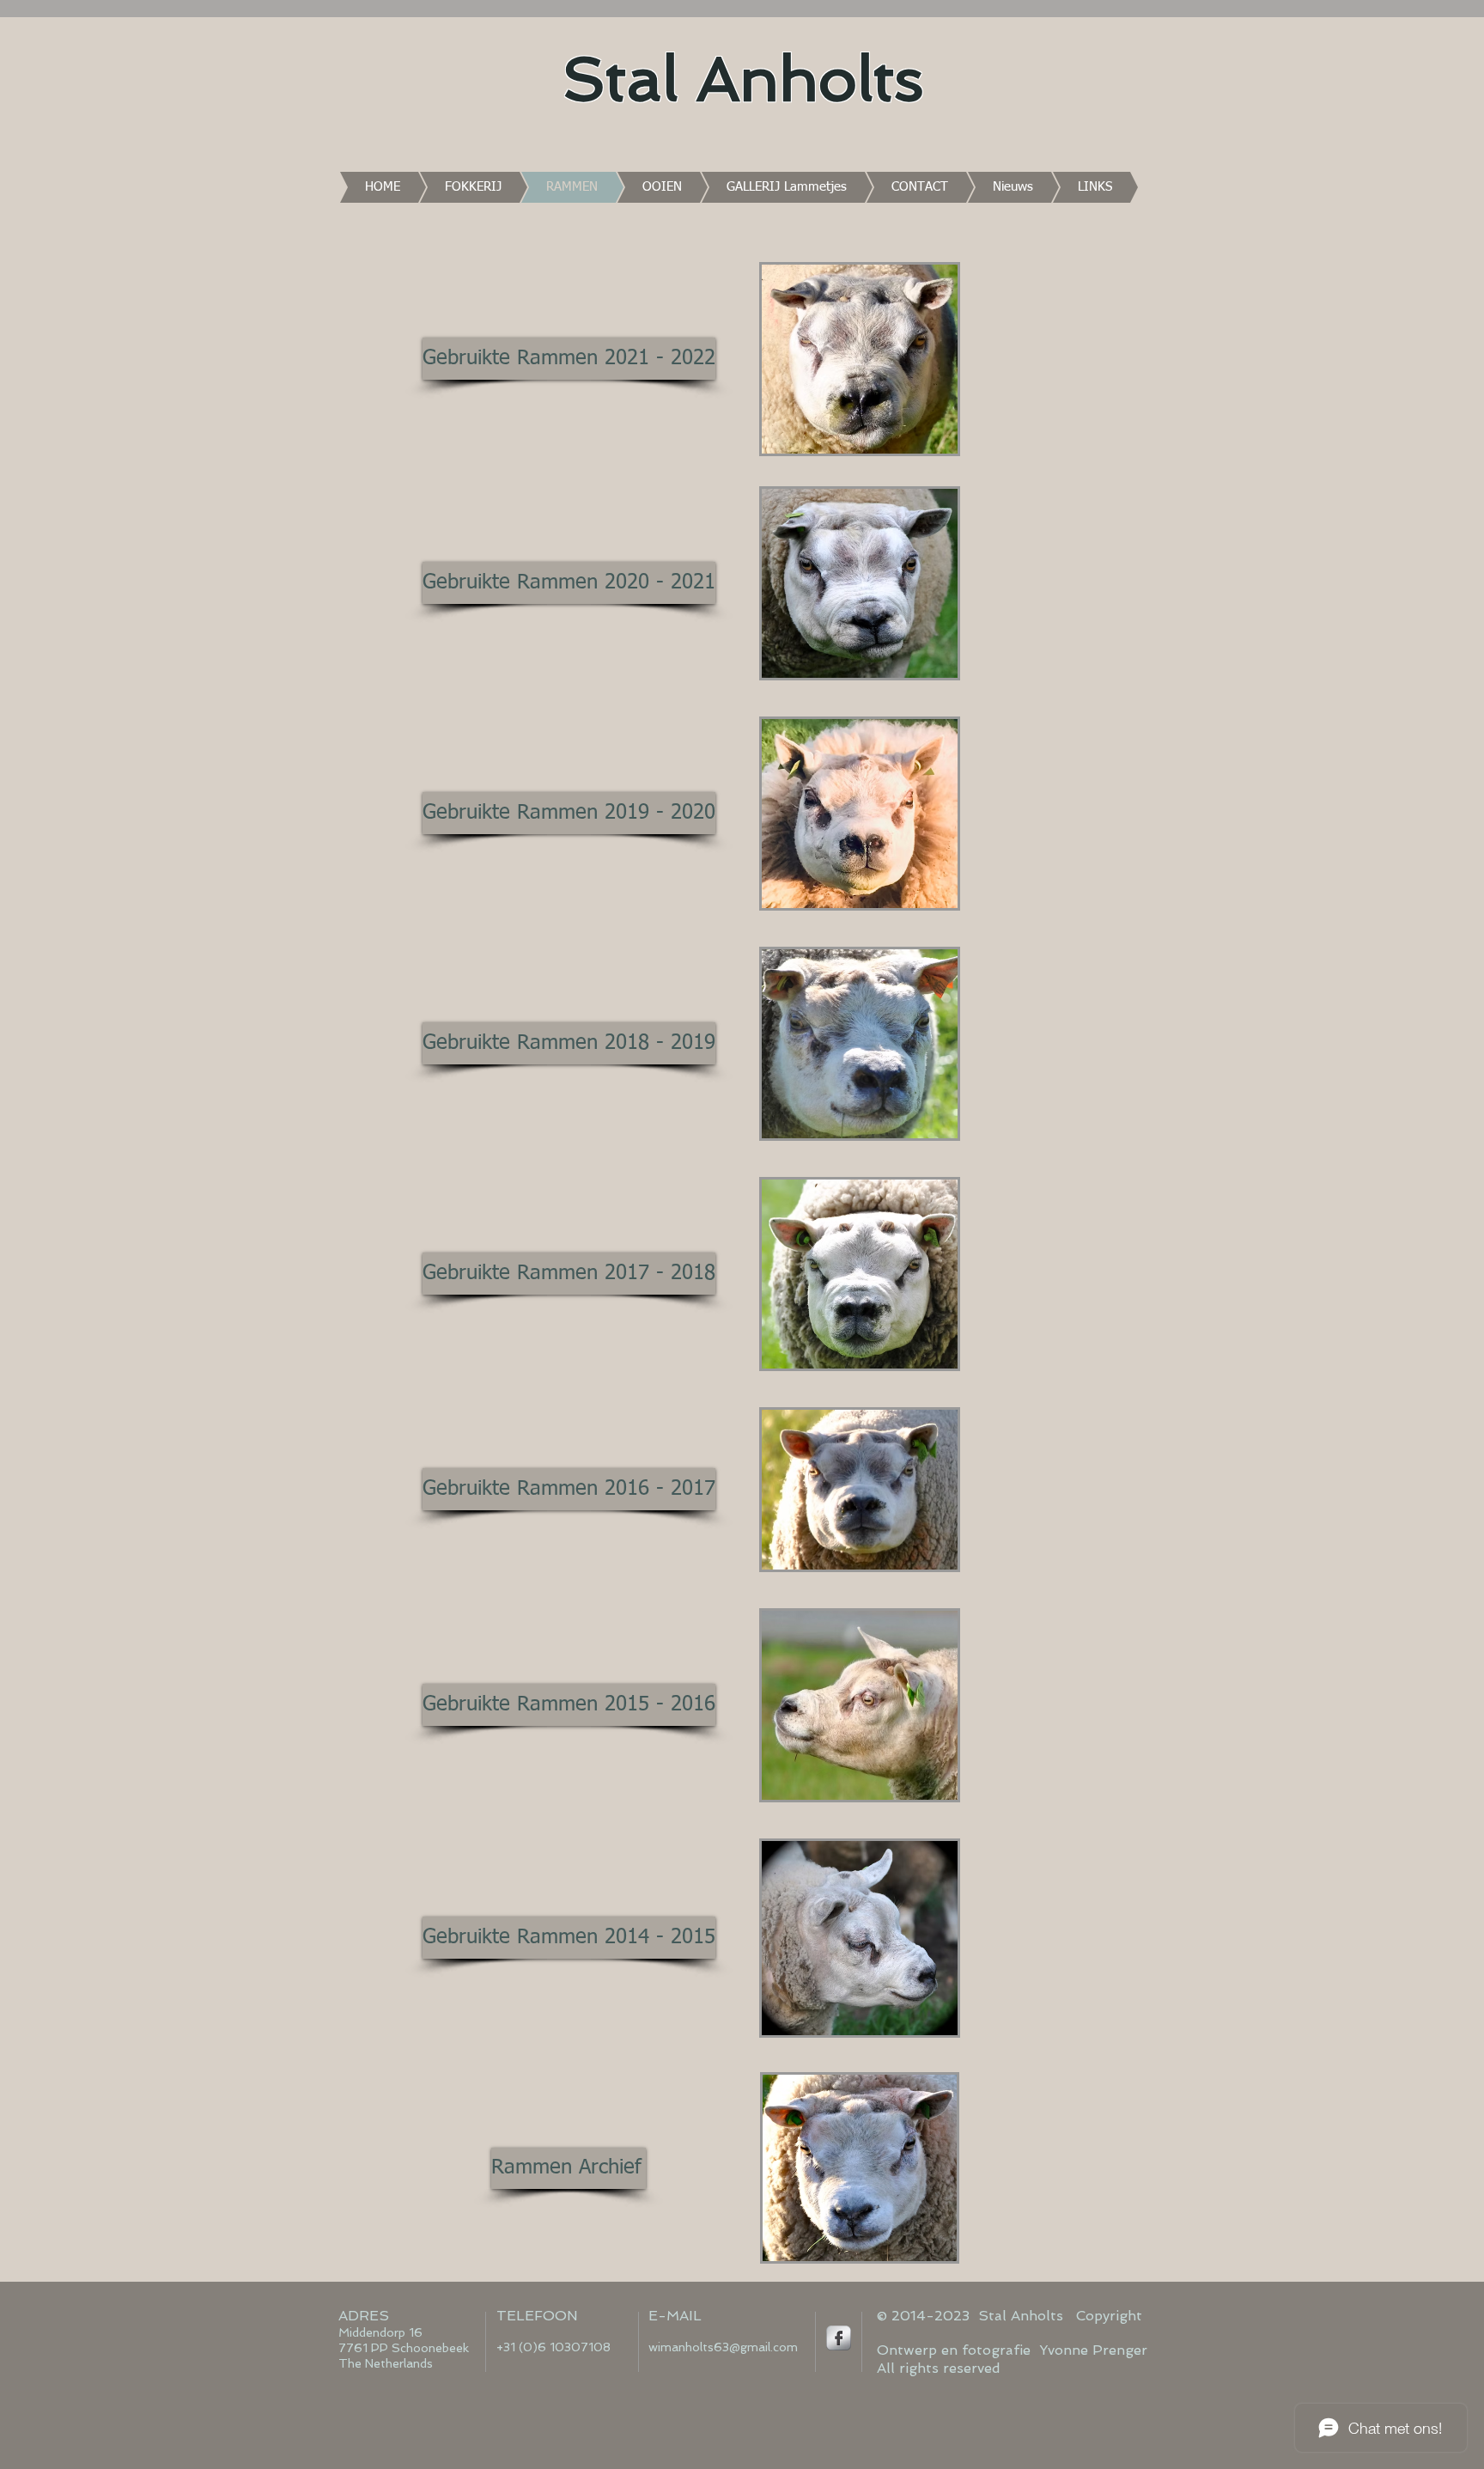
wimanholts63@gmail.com (723, 2347)
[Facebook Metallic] (839, 2338)
